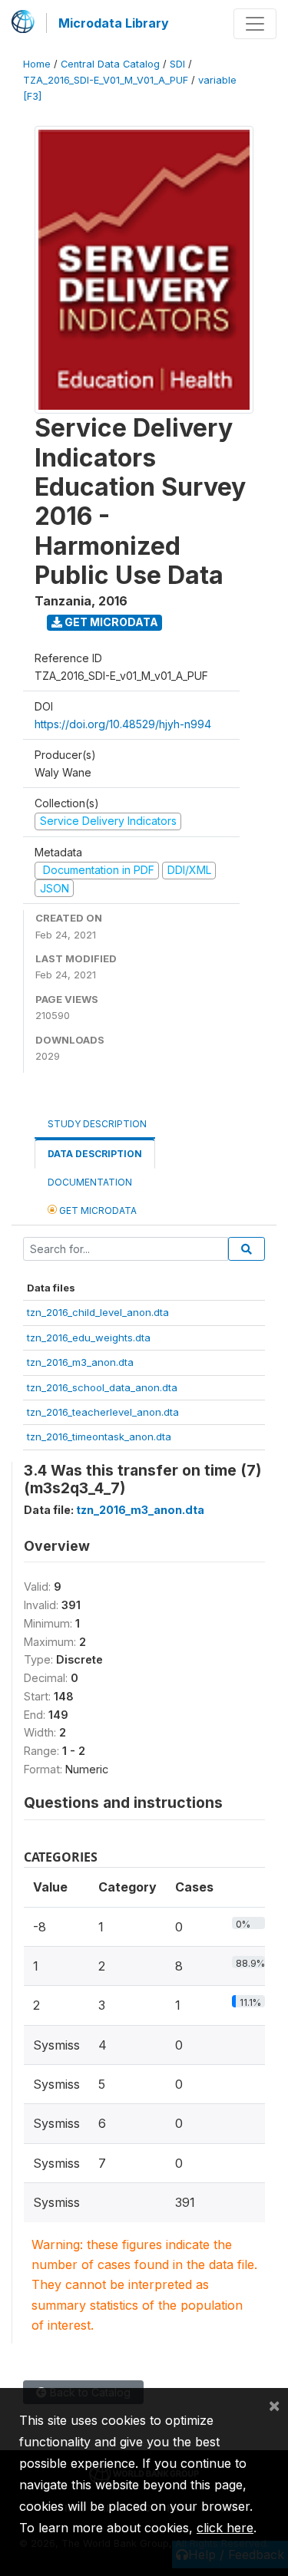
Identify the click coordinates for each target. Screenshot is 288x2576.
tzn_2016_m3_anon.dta (80, 1362)
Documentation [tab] (90, 1182)
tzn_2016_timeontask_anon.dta (99, 1436)
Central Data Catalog (110, 64)
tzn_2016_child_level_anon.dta (98, 1312)
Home (37, 64)
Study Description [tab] (97, 1124)
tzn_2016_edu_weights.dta (89, 1337)
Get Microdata (110, 622)
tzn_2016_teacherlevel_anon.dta (103, 1412)
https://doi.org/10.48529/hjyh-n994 (123, 724)
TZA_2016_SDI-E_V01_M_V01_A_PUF (106, 80)
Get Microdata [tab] (97, 1210)
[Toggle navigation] (255, 24)
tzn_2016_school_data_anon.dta (102, 1387)
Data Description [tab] (95, 1154)
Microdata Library (114, 23)
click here (225, 2528)
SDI (177, 64)
